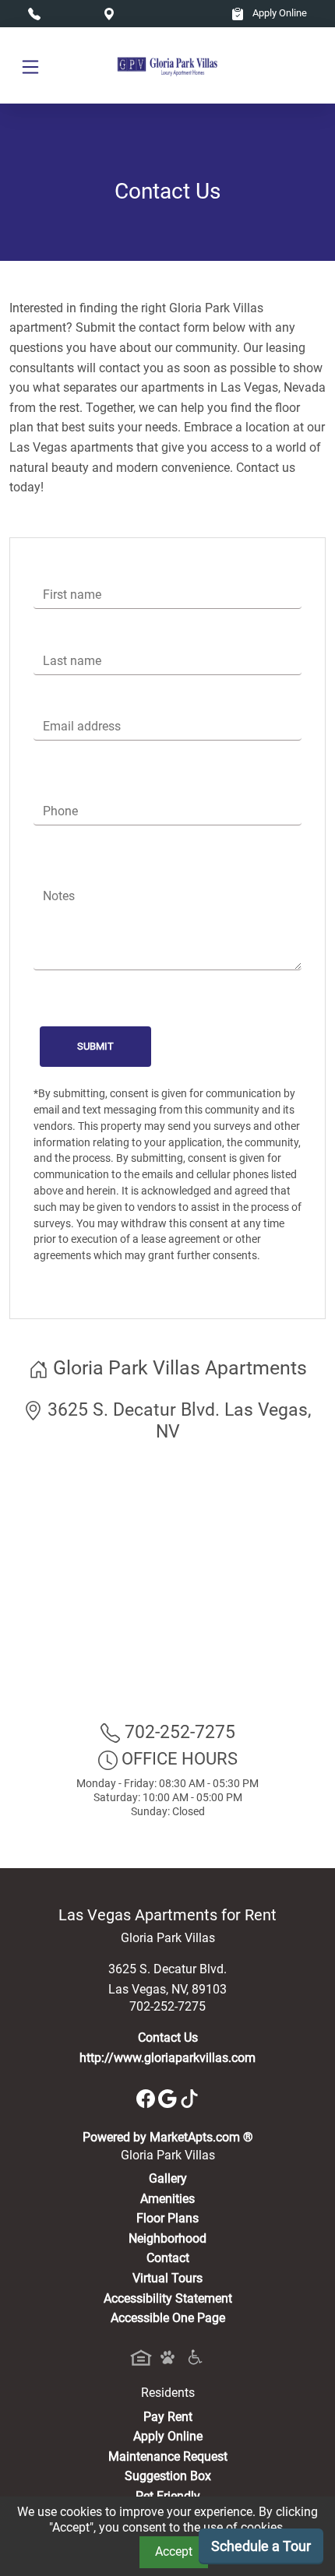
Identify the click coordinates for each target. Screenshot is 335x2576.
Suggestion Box (168, 2476)
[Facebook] (147, 2097)
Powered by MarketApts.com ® (168, 2137)
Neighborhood (167, 2238)
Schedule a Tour (261, 2546)
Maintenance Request (168, 2456)
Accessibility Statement (168, 2298)
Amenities (167, 2199)
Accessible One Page (168, 2318)
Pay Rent (168, 2417)
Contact (168, 2258)
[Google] (169, 2097)
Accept (174, 2551)
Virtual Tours (167, 2278)
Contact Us (168, 2038)
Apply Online (279, 13)
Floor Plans (167, 2218)
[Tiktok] (189, 2097)
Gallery (168, 2178)
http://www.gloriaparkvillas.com (167, 2058)
